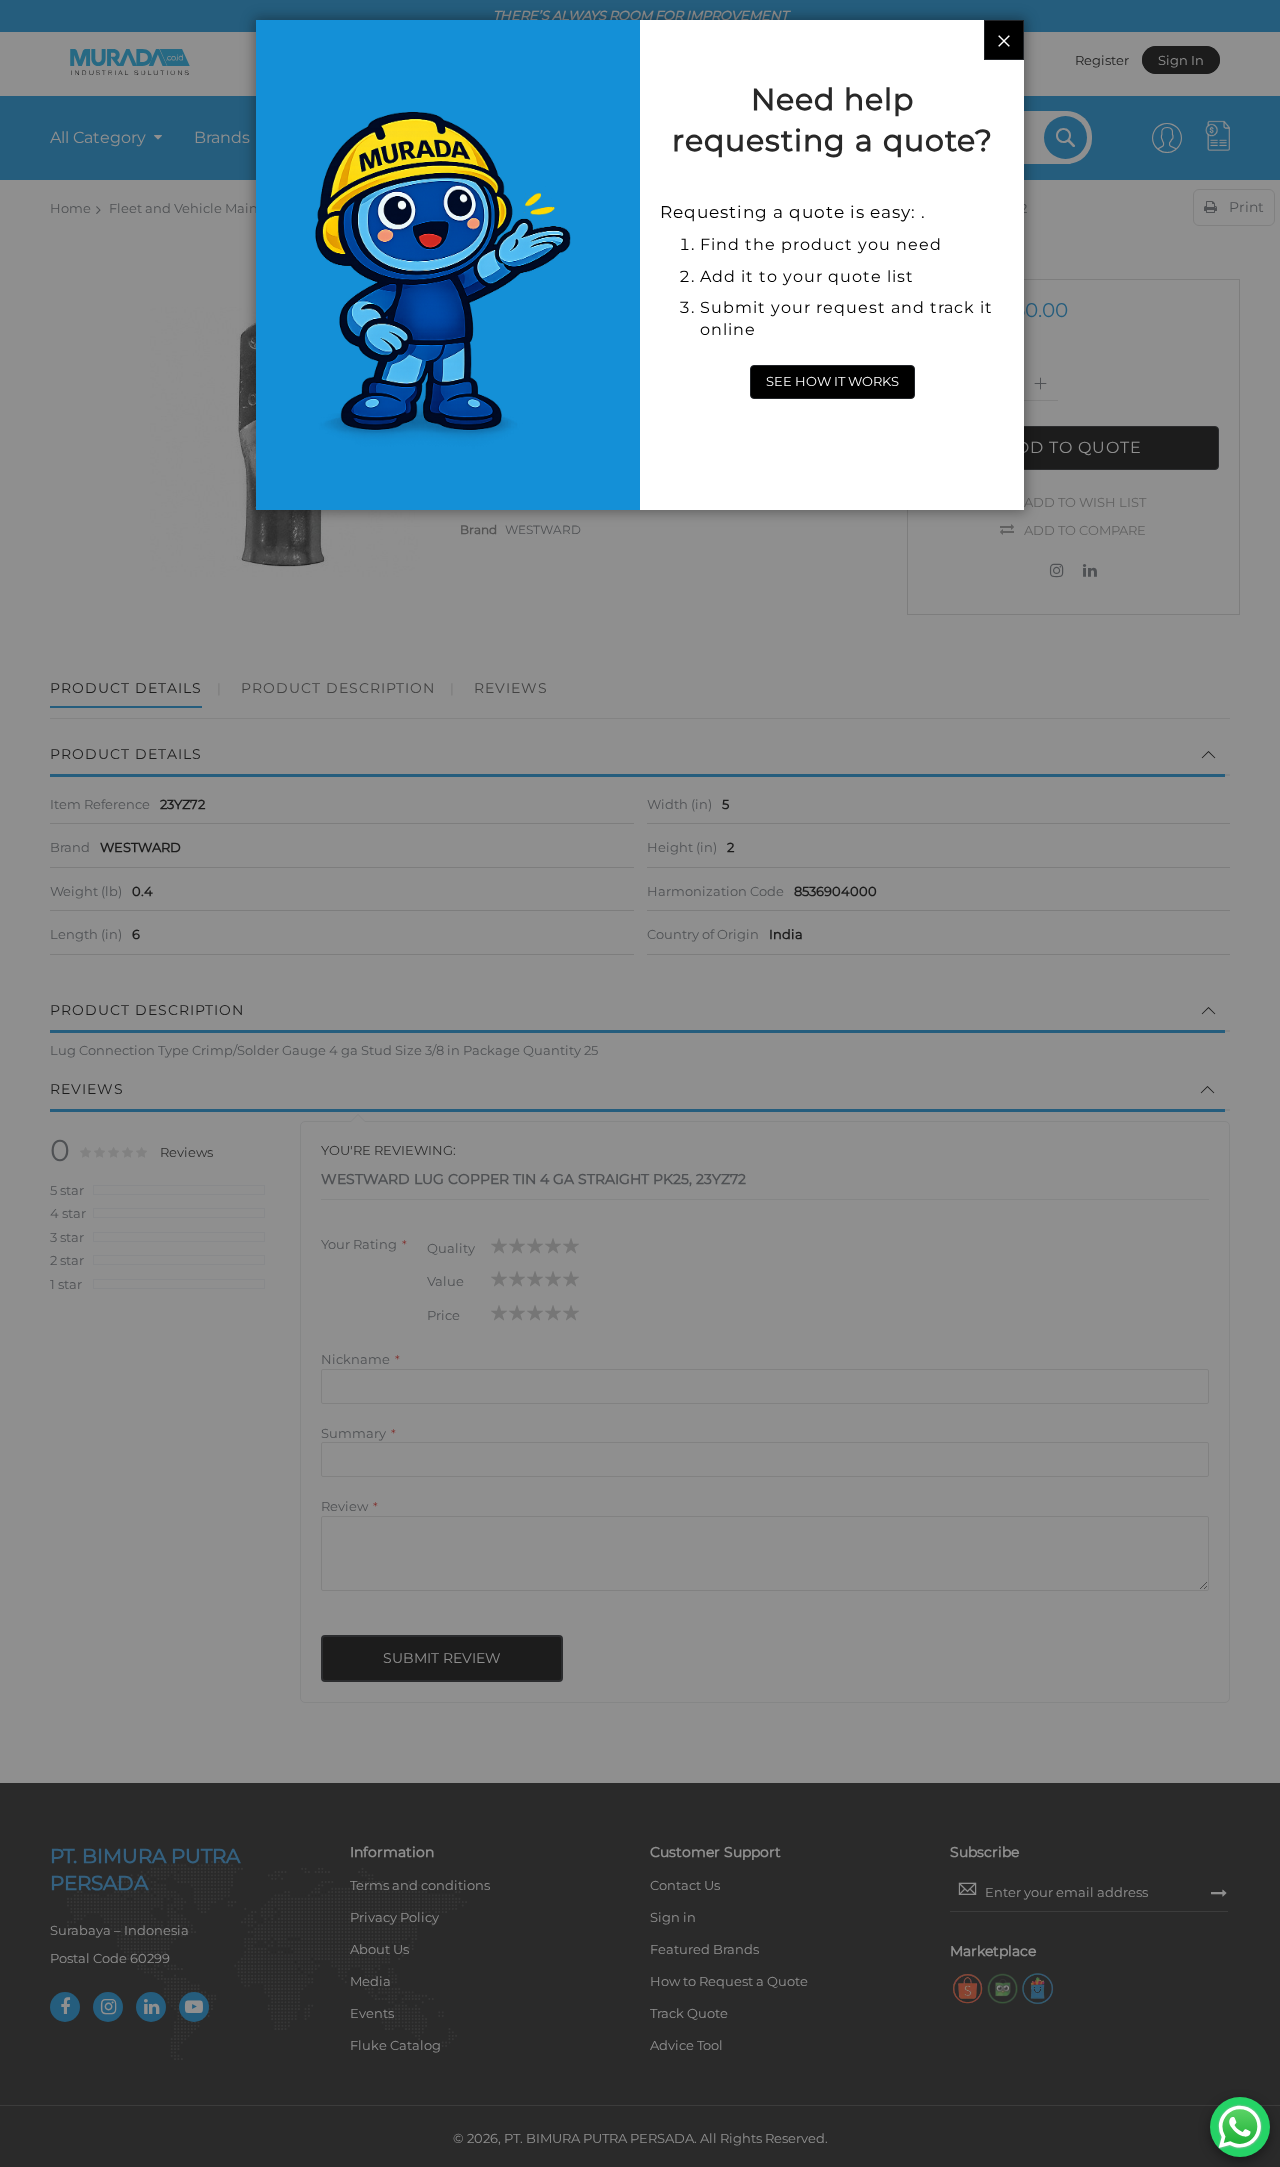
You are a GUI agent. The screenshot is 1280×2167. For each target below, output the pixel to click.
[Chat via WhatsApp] (1240, 2127)
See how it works (832, 381)
